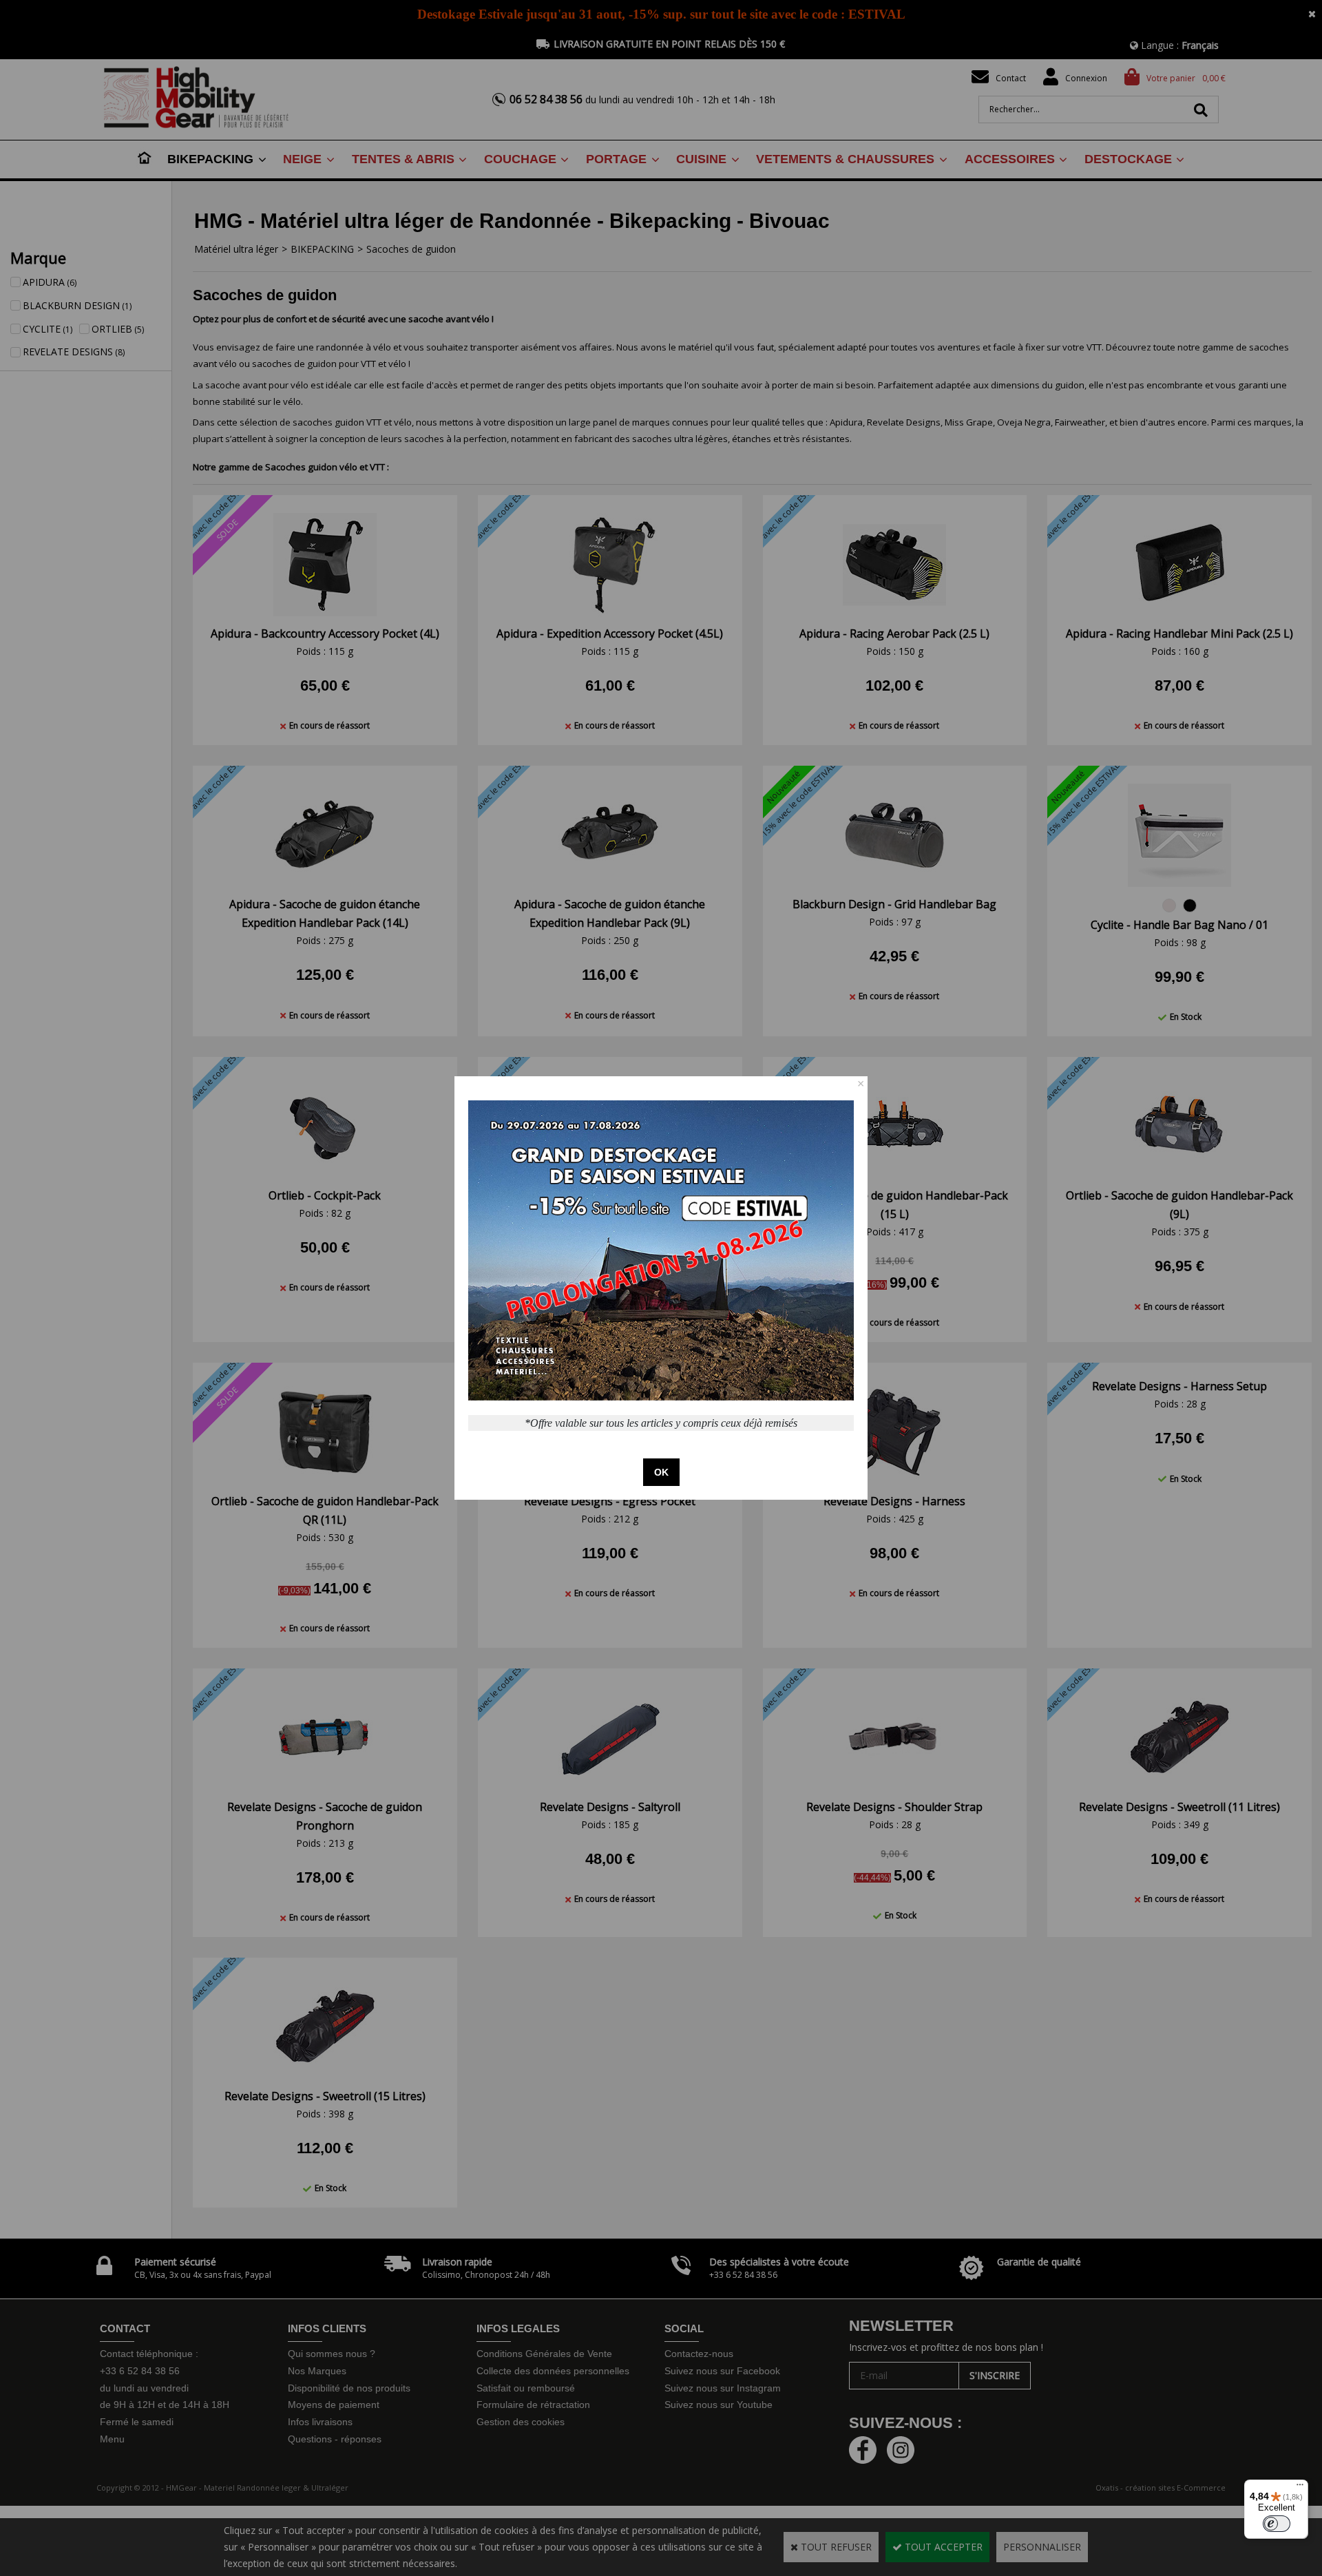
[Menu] (1300, 2488)
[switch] (1277, 2524)
